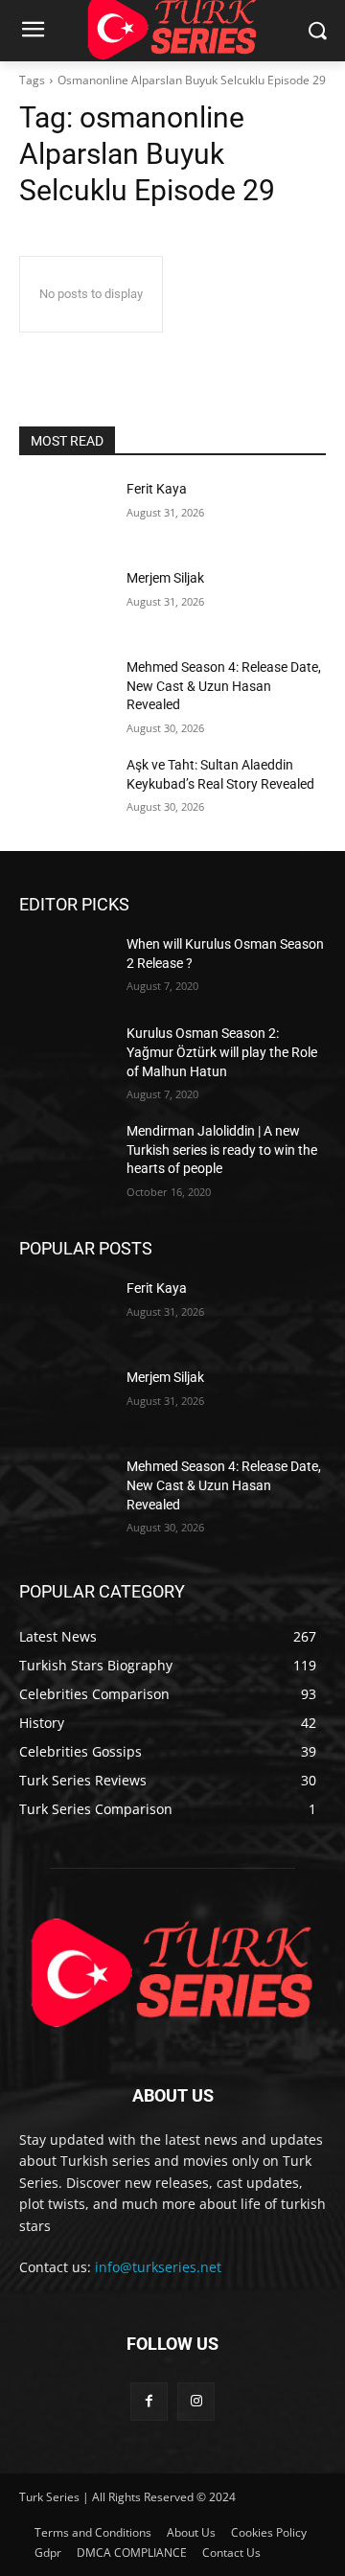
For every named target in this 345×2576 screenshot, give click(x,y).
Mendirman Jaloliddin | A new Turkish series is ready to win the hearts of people (222, 1150)
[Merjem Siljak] (65, 601)
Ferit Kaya (157, 489)
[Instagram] (196, 2401)
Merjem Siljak (165, 578)
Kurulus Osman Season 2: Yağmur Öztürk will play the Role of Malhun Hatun (222, 1052)
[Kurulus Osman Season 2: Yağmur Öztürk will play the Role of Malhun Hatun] (65, 1057)
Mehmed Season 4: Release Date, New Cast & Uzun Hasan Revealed (224, 686)
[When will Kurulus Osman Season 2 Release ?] (65, 967)
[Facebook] (149, 2401)
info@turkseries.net (158, 2267)
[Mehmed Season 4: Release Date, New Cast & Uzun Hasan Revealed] (65, 690)
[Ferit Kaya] (65, 512)
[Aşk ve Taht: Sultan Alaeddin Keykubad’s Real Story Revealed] (65, 788)
